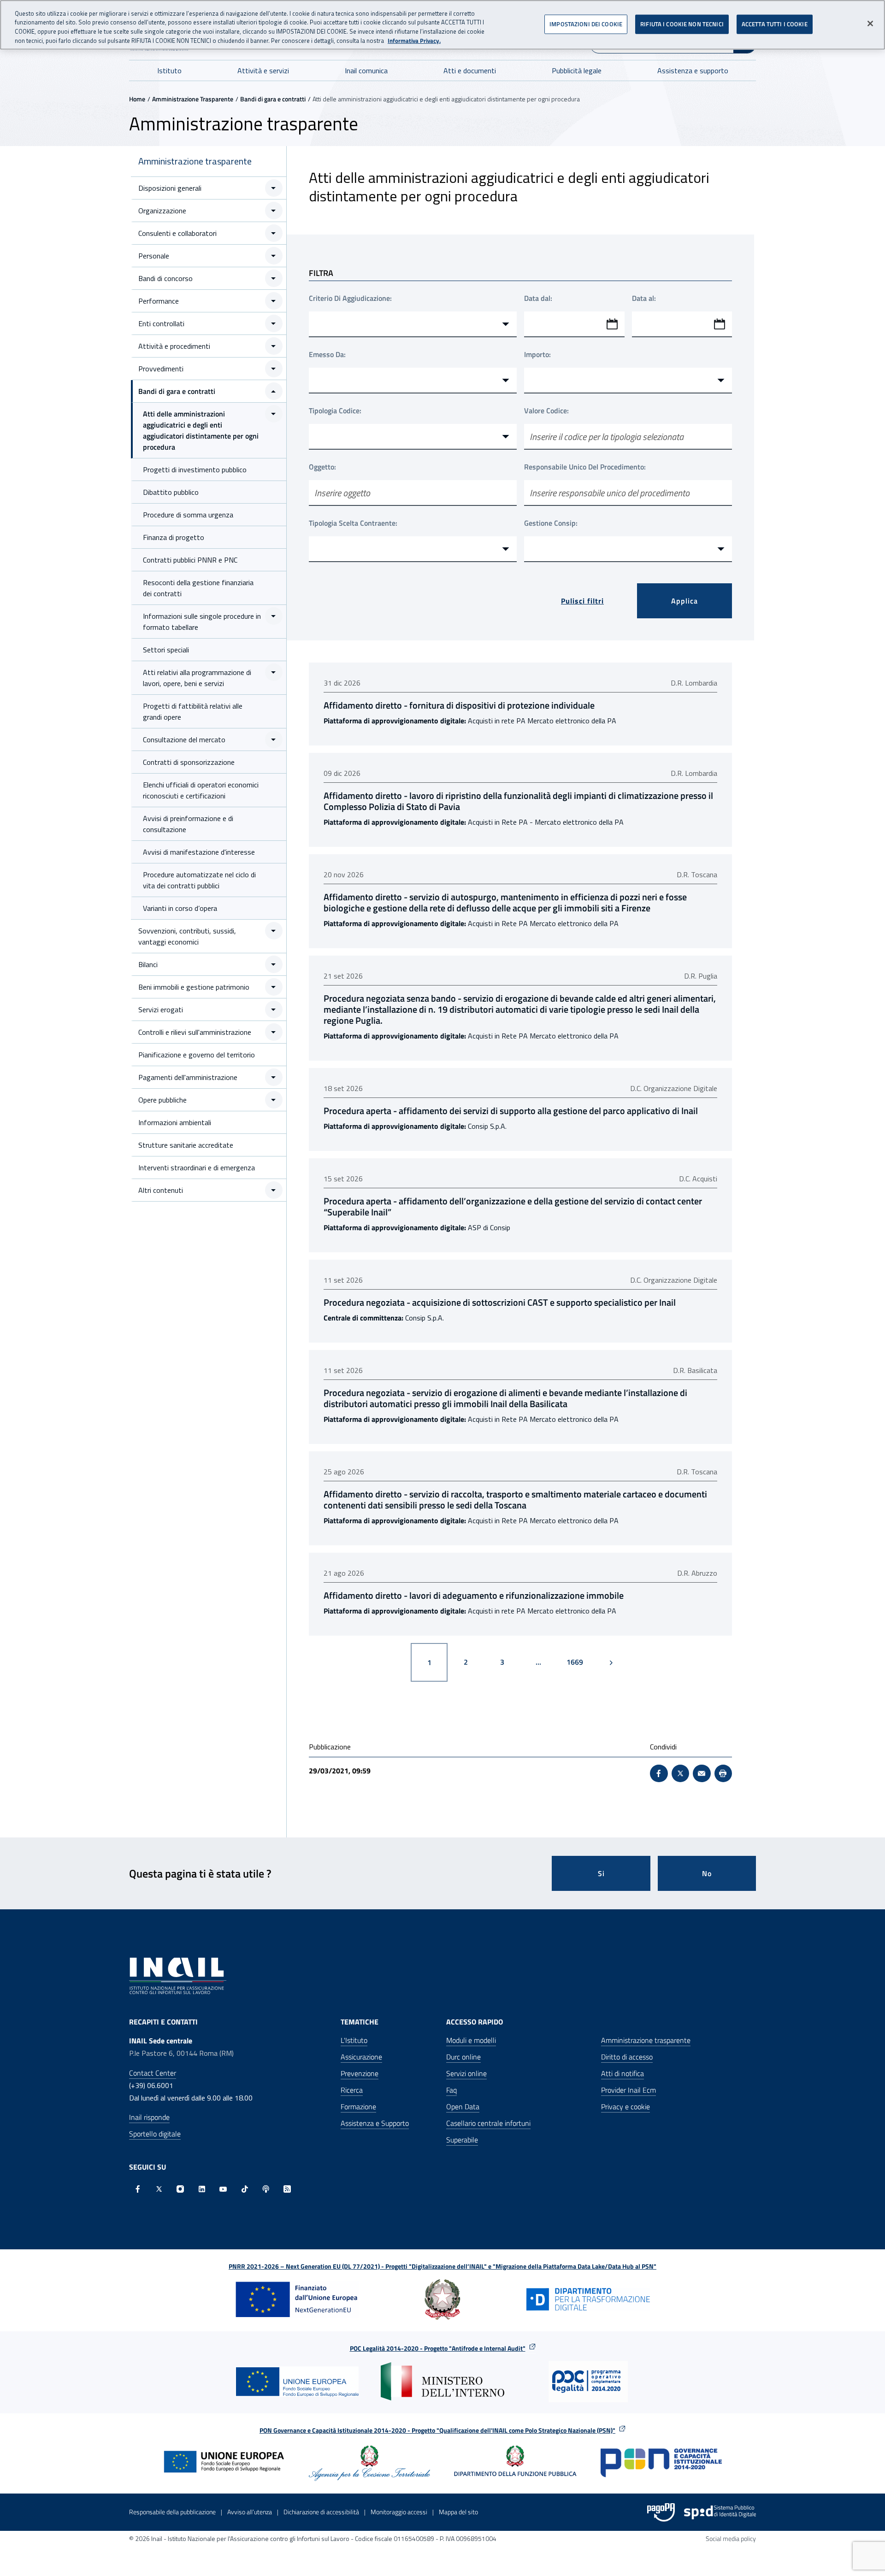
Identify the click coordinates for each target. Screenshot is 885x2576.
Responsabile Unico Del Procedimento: (585, 467)
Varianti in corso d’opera (180, 908)
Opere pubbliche (162, 1100)
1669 (578, 1662)
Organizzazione (162, 211)
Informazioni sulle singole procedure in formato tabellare (202, 622)
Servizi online (466, 2073)
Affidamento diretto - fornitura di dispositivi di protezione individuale (459, 705)
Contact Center (153, 2073)
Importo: (537, 354)
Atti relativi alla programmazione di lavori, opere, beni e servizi (197, 678)
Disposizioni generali (170, 188)
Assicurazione (361, 2057)
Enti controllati (161, 323)
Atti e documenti (470, 70)
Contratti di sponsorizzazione (189, 762)
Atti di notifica (622, 2073)
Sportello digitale (155, 2134)
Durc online (463, 2057)
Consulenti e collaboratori (177, 233)
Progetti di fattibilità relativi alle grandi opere (193, 711)
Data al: (644, 298)
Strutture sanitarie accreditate (186, 1145)
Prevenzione (360, 2073)
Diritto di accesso (627, 2057)
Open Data (463, 2107)
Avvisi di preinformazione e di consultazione (188, 824)
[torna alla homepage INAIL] (178, 1975)
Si (601, 1873)
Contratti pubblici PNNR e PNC (190, 560)
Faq (451, 2090)
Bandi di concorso (165, 278)
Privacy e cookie (625, 2107)
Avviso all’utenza (250, 2512)
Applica (684, 601)
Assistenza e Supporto (375, 2123)
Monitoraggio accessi (399, 2512)
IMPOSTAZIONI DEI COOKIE (586, 24)
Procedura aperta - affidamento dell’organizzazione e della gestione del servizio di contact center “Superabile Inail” (513, 1207)
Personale (154, 256)
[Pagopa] (661, 2512)
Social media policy (731, 2538)
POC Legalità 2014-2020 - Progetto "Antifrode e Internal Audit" (438, 2348)
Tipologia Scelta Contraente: (353, 523)
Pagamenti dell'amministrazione (188, 1077)
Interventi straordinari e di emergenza (197, 1168)
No (707, 1873)
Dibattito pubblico (171, 492)
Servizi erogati (161, 1009)
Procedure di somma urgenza (188, 515)
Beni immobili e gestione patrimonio (194, 987)
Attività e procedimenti (174, 346)
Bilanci (148, 964)
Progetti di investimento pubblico (195, 469)
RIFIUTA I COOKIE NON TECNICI (682, 24)
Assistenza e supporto (693, 70)
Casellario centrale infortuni (488, 2123)
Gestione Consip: (551, 523)
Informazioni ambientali (175, 1122)
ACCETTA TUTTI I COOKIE (775, 24)
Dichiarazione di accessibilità (321, 2512)
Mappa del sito (458, 2512)
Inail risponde (149, 2117)
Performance (159, 301)
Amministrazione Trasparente (193, 99)
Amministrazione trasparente (195, 161)
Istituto (169, 70)
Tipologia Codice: (335, 411)
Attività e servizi (263, 70)
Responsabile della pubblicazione (172, 2512)
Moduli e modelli (471, 2040)
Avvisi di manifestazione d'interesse (199, 852)
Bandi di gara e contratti (273, 99)
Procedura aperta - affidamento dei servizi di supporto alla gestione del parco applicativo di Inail (511, 1111)
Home (137, 99)
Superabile (462, 2140)
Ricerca (352, 2090)
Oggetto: (322, 467)
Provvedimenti (161, 369)
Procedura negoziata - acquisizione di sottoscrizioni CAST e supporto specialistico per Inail (500, 1303)
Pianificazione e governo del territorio (197, 1055)
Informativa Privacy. (414, 41)
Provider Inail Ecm (628, 2090)
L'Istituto (354, 2040)
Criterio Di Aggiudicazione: (350, 298)
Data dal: (538, 298)
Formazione (358, 2107)
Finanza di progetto (174, 537)
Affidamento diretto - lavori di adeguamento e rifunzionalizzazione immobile (474, 1596)
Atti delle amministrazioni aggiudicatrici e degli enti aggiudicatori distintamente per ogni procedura (201, 430)
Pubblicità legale (577, 70)
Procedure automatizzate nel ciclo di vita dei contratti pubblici (199, 880)
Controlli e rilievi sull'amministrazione (195, 1032)
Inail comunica (366, 70)
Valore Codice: (546, 411)
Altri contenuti (161, 1190)
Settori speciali (166, 650)
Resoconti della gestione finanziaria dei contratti (198, 588)
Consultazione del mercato (184, 739)
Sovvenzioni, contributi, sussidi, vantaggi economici (187, 936)
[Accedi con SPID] (720, 2512)
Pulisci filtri (582, 601)
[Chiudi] (870, 23)
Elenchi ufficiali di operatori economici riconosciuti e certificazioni (201, 790)
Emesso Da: (327, 354)
